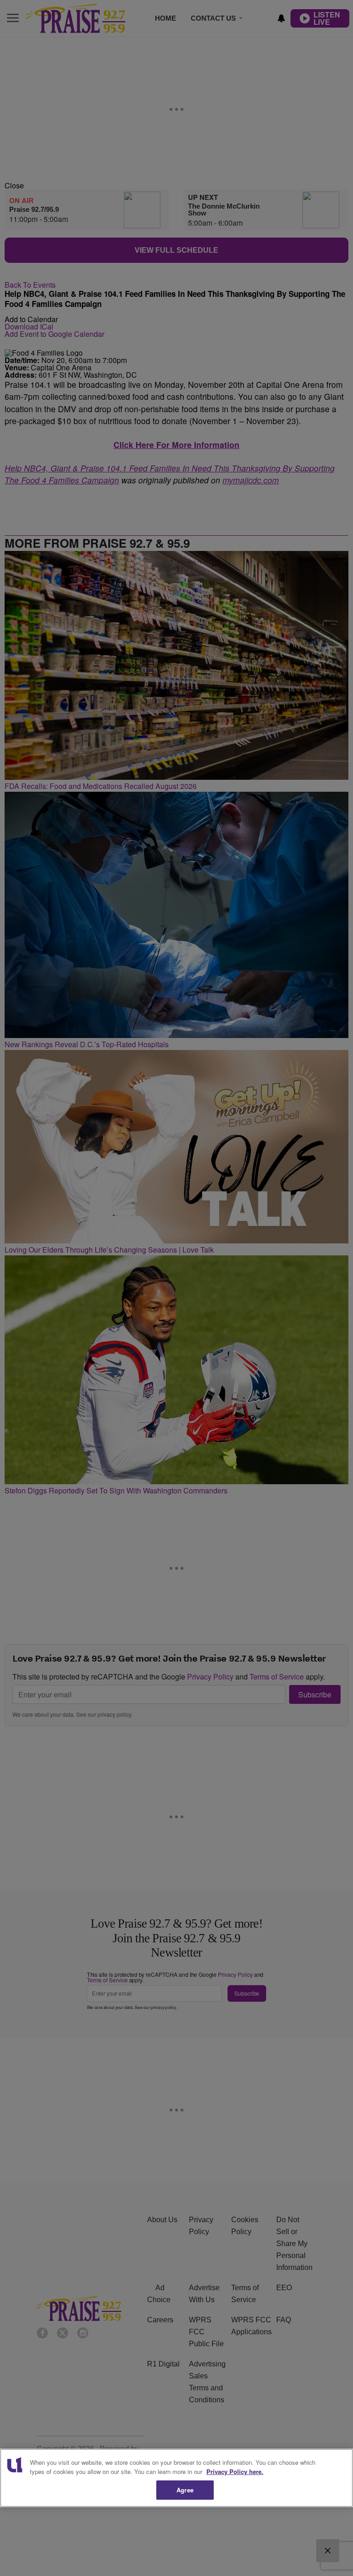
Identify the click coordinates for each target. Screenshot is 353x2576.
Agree (185, 2490)
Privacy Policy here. (235, 2471)
